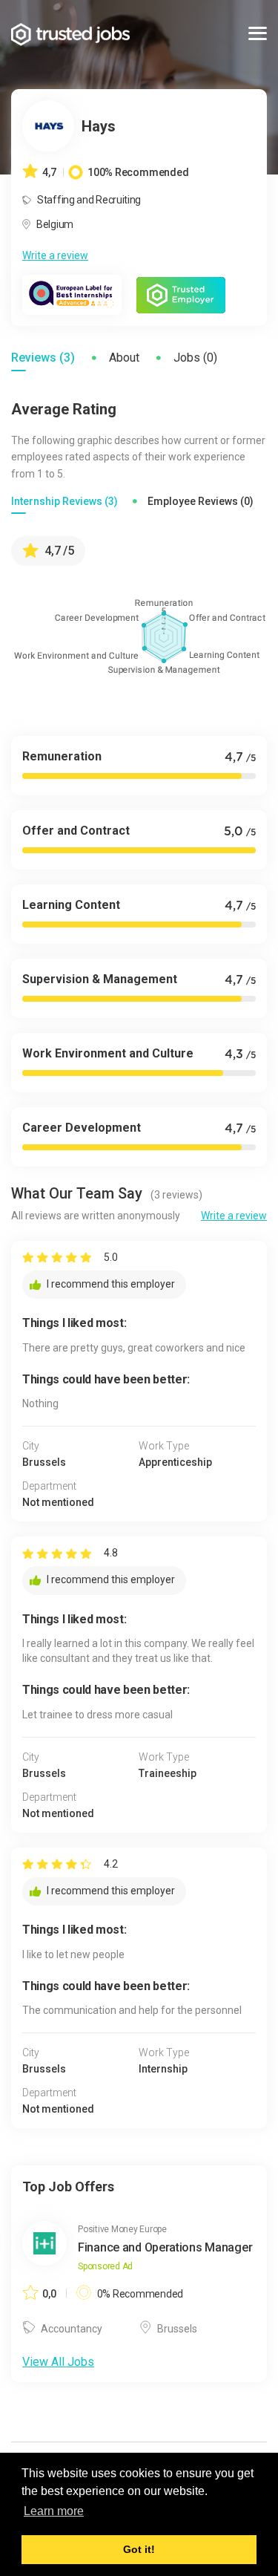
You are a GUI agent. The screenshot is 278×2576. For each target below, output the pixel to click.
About (124, 358)
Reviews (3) (43, 358)
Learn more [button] (54, 2511)
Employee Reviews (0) (201, 501)
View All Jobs (58, 2362)
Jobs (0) (195, 358)
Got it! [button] (139, 2549)
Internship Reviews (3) (64, 501)
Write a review (55, 255)
